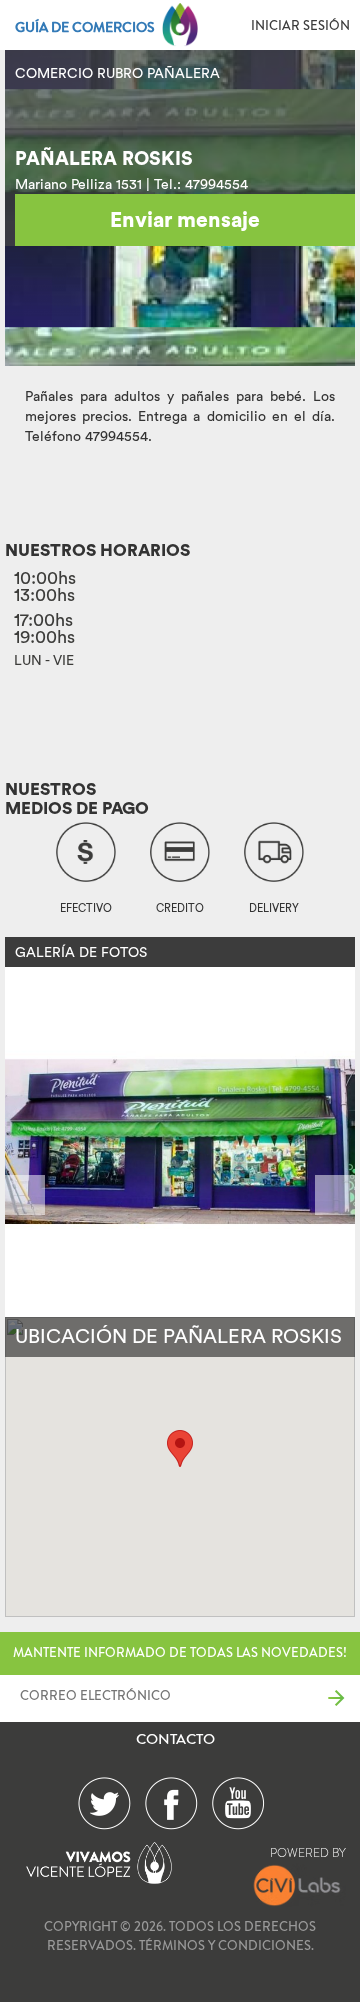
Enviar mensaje (185, 219)
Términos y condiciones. (226, 1945)
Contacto (175, 1739)
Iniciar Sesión (300, 25)
